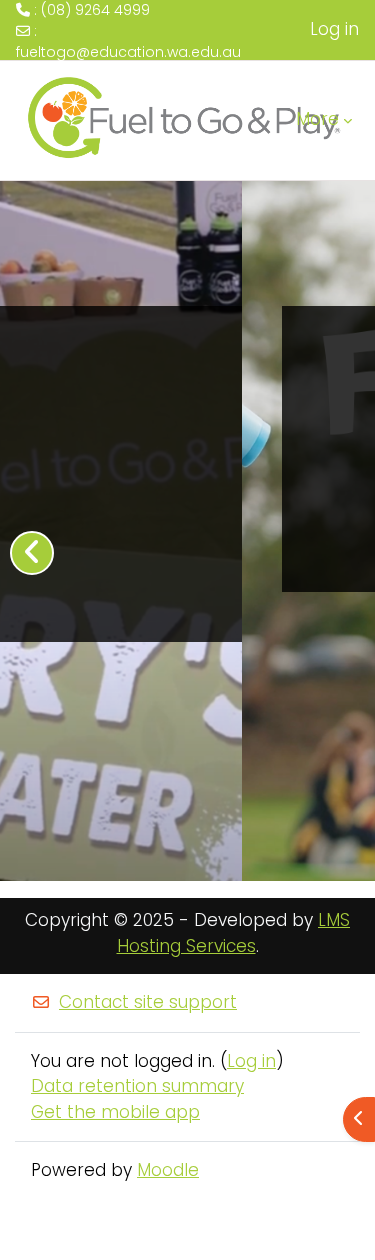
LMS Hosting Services (234, 933)
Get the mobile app (115, 1112)
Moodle (168, 1170)
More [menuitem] (317, 119)
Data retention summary (137, 1086)
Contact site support (148, 1002)
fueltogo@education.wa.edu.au (128, 52)
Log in (334, 29)
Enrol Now (181, 537)
